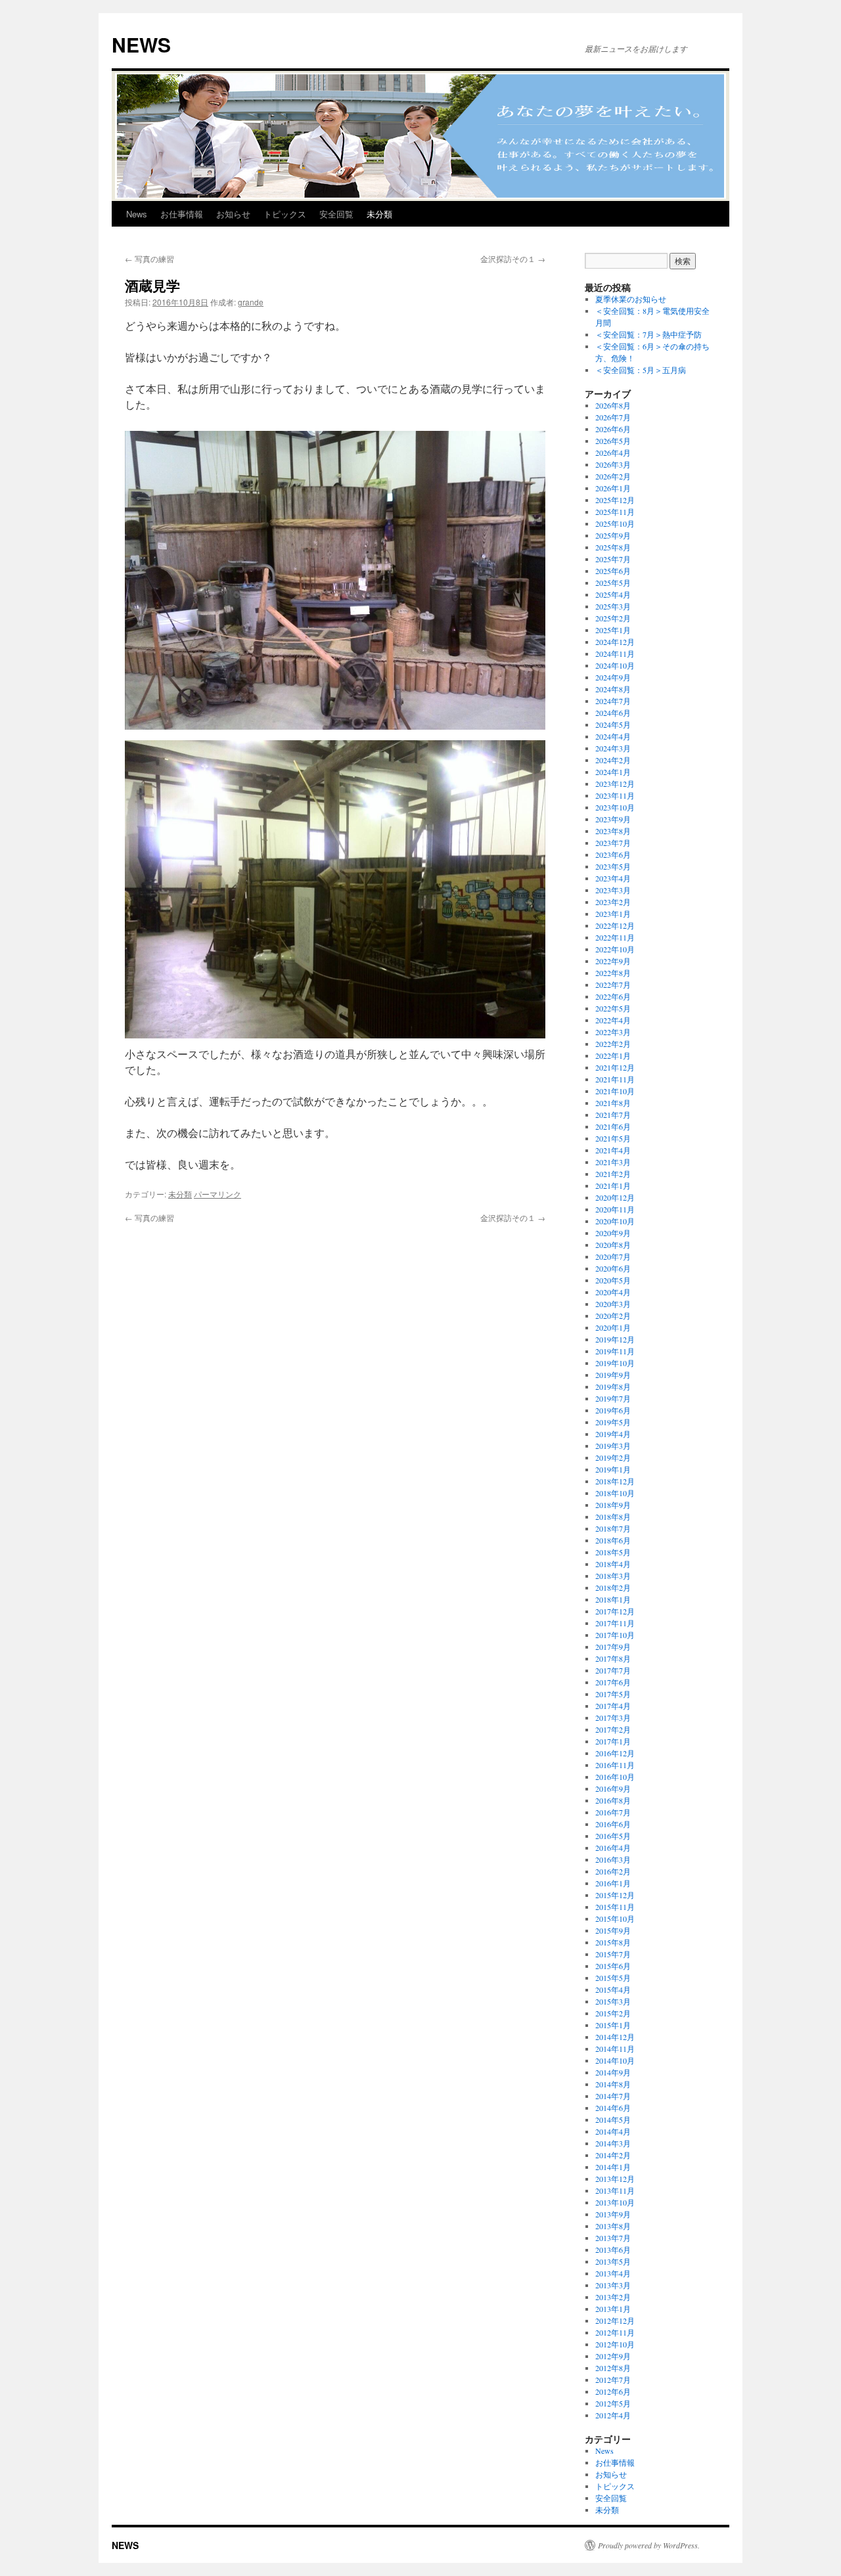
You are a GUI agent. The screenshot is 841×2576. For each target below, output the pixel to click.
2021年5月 (613, 1138)
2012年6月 (613, 2391)
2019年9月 (613, 1375)
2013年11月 (615, 2190)
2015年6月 (613, 1966)
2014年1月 (613, 2167)
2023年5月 (613, 866)
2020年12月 (615, 1197)
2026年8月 (613, 405)
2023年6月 (613, 855)
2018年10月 (615, 1493)
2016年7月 (613, 1812)
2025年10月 (615, 523)
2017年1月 (613, 1741)
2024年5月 (613, 724)
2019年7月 (613, 1398)
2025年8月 (613, 547)
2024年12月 (615, 642)
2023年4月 (613, 878)
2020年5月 (613, 1280)
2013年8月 (613, 2226)
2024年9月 (613, 677)
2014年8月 (613, 2084)
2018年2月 (613, 1588)
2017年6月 (613, 1682)
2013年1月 (613, 2309)
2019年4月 (613, 1434)
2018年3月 (613, 1576)
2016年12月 (615, 1753)
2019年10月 (615, 1363)
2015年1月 (613, 2025)
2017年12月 (615, 1611)
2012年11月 (615, 2332)
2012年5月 (613, 2403)
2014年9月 (613, 2072)
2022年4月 (613, 1020)
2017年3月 (613, 1718)
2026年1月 (613, 488)
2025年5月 (613, 583)
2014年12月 (615, 2037)
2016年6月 (613, 1824)
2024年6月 (613, 713)
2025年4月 (613, 594)
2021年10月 (615, 1091)
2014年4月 (613, 2131)
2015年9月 (613, 1930)
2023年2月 (613, 902)
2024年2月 (613, 760)
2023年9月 (613, 819)
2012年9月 (613, 2356)
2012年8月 (613, 2368)
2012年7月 (613, 2380)
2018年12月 (615, 1481)
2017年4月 (613, 1706)
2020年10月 (615, 1221)
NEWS (141, 44)
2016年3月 (613, 1859)
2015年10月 (615, 1919)
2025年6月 (613, 571)
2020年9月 (613, 1233)
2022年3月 (613, 1032)
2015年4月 (613, 1989)
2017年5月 (613, 1694)
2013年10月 (615, 2202)
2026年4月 (613, 453)
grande (251, 302)
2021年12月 (615, 1067)
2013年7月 (613, 2238)
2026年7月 (613, 417)
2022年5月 (613, 1008)
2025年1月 (613, 630)
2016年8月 (613, 1800)
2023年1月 (613, 914)
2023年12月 (615, 784)
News (137, 214)
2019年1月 (613, 1469)
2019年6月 (613, 1410)
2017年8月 (613, 1658)
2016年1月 (613, 1883)
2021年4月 (613, 1150)
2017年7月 (613, 1670)
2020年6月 (613, 1268)
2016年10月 (615, 1777)
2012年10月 (615, 2344)
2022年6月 (613, 996)
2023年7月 (613, 843)
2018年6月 (613, 1540)
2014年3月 (613, 2143)
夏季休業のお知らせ (631, 299)
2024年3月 (613, 748)
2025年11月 (615, 512)
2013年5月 (613, 2261)
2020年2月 (613, 1316)
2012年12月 (615, 2321)
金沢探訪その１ (513, 258)
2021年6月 (613, 1126)
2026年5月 (613, 441)
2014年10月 (615, 2060)
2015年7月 (613, 1954)
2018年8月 (613, 1517)
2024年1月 (613, 772)
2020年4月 (613, 1292)
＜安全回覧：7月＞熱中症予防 (648, 334)
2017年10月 (615, 1635)
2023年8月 (613, 831)
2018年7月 (613, 1528)
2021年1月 (613, 1186)
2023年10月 (615, 807)
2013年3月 (613, 2285)
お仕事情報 (182, 214)
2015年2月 (613, 2013)
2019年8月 (613, 1387)
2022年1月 (613, 1055)
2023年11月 (615, 795)
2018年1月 (613, 1599)
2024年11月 (615, 654)
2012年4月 (613, 2415)
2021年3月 (613, 1162)
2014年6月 (613, 2108)
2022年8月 (613, 973)
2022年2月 (613, 1044)
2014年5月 (613, 2120)
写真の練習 (149, 258)
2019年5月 (613, 1422)
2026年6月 (613, 429)
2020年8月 (613, 1245)
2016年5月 (613, 1836)
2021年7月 (613, 1115)
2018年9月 (613, 1505)
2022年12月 (615, 925)
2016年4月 (613, 1848)
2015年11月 (615, 1907)
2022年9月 (613, 961)
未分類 (379, 214)
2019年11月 (615, 1351)
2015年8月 (613, 1942)
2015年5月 (613, 1978)
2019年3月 (613, 1446)
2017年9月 (613, 1647)
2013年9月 (613, 2214)
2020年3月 (613, 1304)
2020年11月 (615, 1209)
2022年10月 (615, 949)
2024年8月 (613, 689)
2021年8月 (613, 1103)
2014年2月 (613, 2155)
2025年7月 (613, 559)
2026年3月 (613, 464)
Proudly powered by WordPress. (649, 2545)
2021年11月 (615, 1079)
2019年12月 (615, 1339)
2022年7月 (613, 985)
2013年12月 (615, 2179)
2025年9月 (613, 535)
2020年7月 (613, 1256)
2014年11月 (615, 2049)
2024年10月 (615, 665)
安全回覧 (336, 214)
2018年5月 (613, 1552)
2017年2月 (613, 1729)
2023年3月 (613, 890)
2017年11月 (615, 1623)
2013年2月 (613, 2297)
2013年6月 (613, 2250)
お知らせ (233, 214)
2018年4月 (613, 1564)
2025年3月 (613, 606)
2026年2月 (613, 476)
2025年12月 (615, 500)
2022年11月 (615, 937)
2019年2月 (613, 1457)
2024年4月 (613, 736)
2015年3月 (613, 2001)
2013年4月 (613, 2273)
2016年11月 (615, 1765)
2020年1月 (613, 1327)
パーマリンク (217, 1194)
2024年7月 (613, 701)
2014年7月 (613, 2096)
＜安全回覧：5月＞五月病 (641, 370)
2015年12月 (615, 1895)
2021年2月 (613, 1174)
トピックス (285, 214)
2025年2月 (613, 618)
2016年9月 (613, 1788)
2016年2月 (613, 1871)
